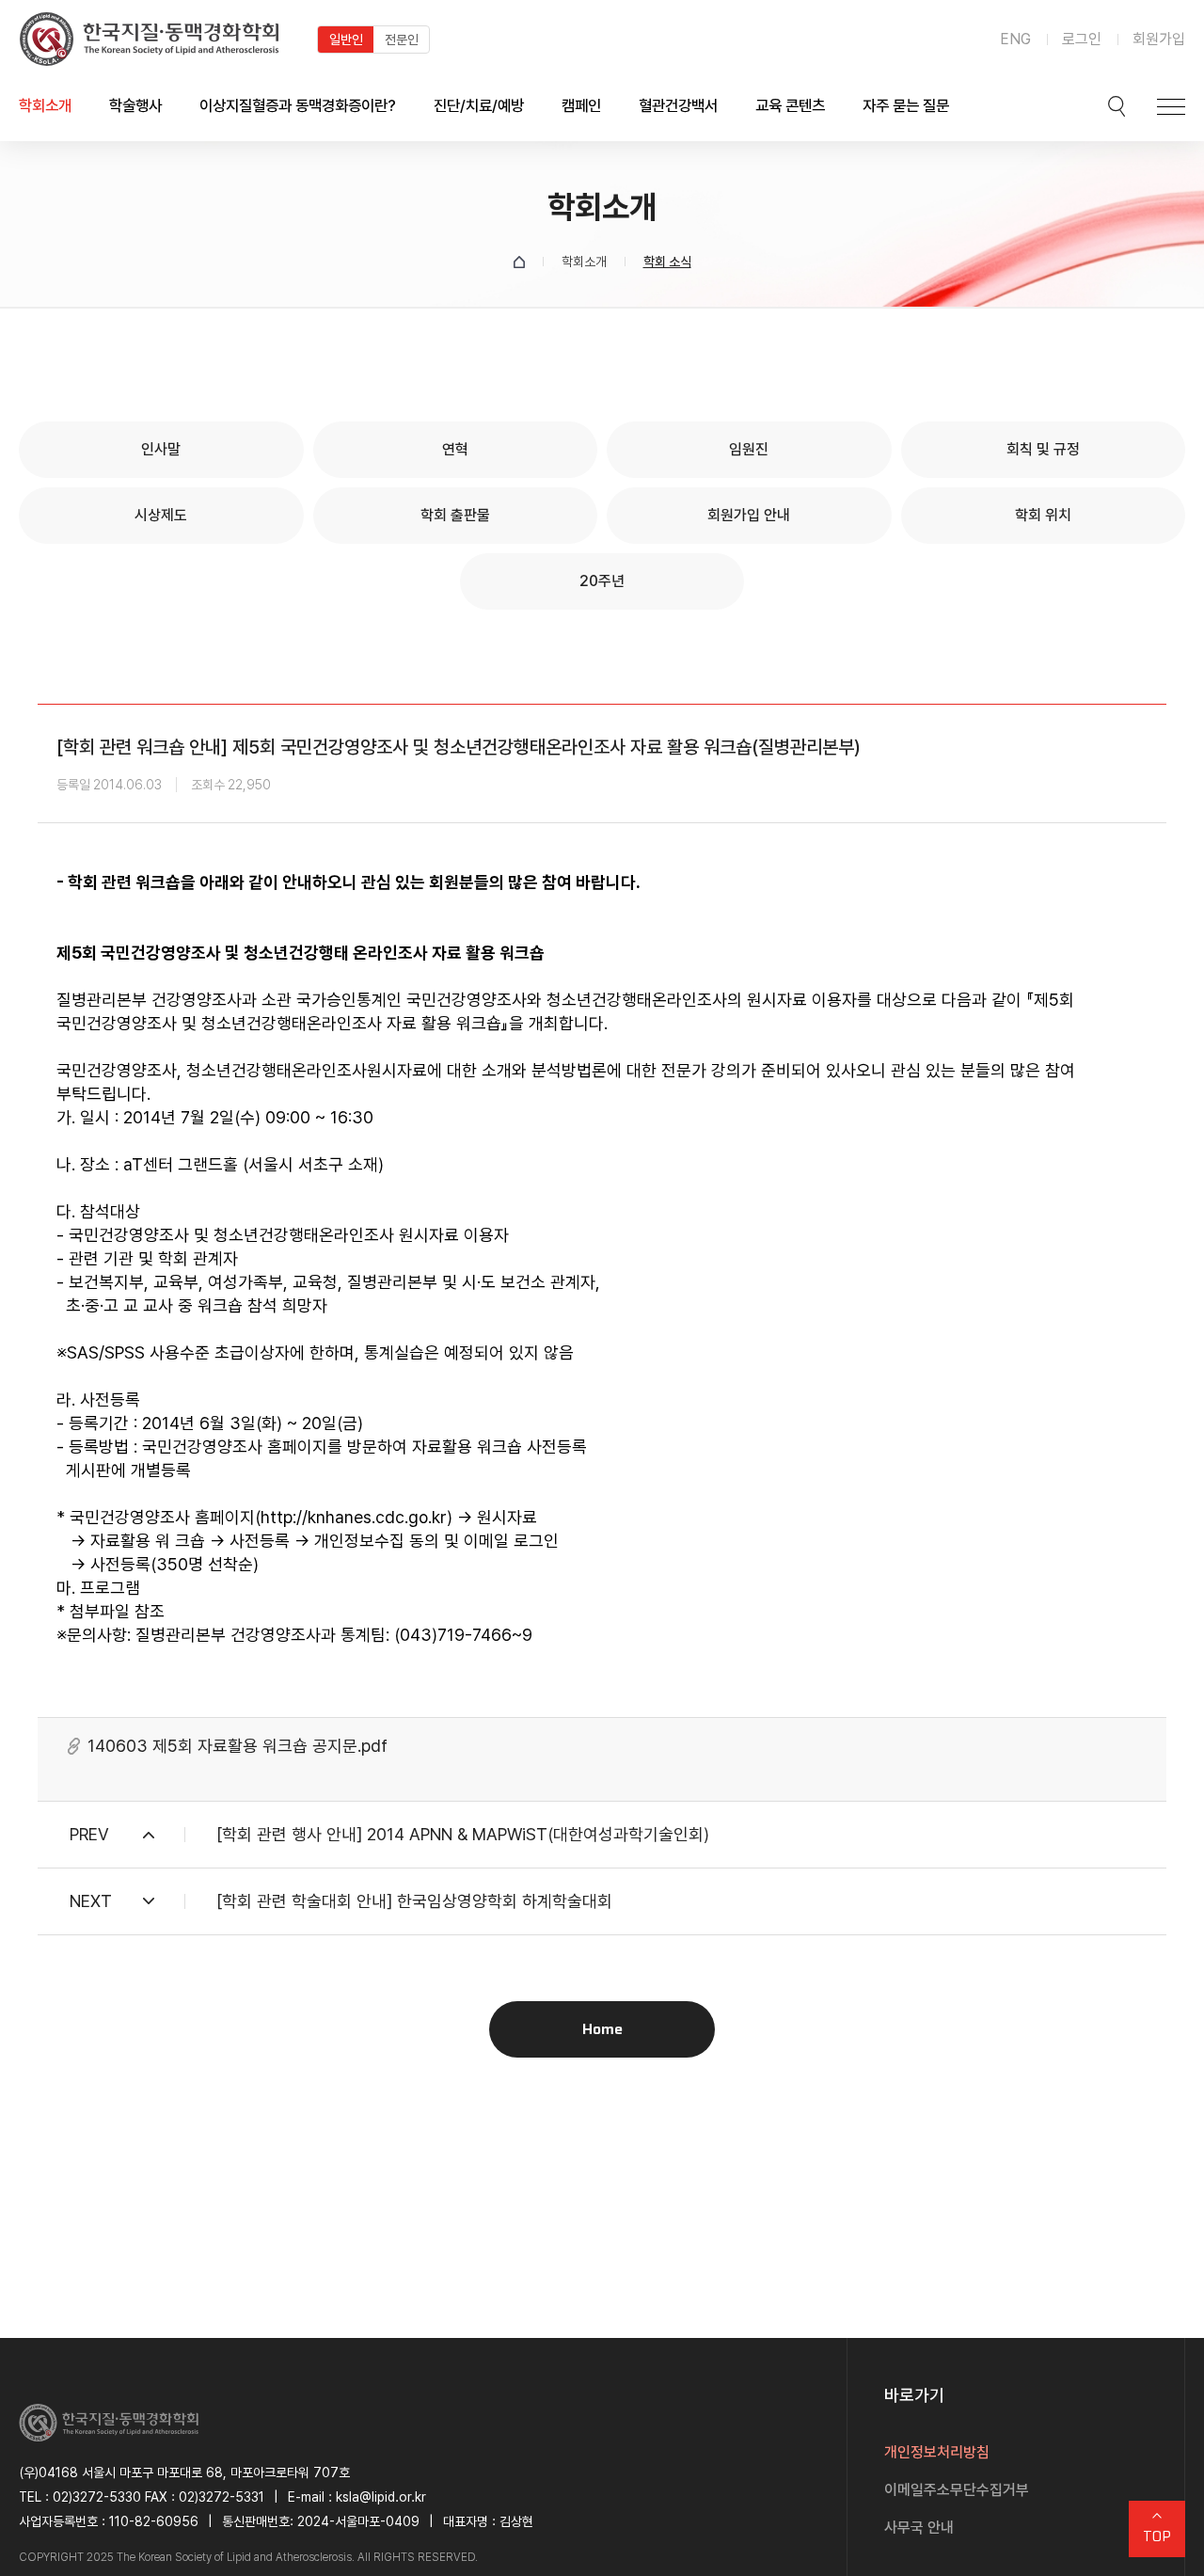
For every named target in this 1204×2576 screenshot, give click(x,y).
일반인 (346, 40)
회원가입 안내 (749, 515)
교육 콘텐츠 (790, 105)
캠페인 (581, 105)
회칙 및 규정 (1043, 449)
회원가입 (1159, 39)
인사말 (161, 449)
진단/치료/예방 (479, 105)
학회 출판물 (455, 515)
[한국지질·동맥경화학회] (149, 39)
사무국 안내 (919, 2528)
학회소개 (45, 105)
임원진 (749, 449)
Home (602, 2029)
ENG (1015, 39)
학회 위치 (1043, 515)
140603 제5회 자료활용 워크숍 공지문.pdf (238, 1746)
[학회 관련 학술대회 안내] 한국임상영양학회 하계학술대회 (414, 1901)
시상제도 (161, 515)
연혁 (455, 449)
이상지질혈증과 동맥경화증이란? (298, 105)
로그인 (1082, 39)
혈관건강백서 (678, 105)
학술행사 (135, 105)
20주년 (602, 581)
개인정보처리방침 (937, 2452)
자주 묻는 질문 (906, 105)
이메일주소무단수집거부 (957, 2490)
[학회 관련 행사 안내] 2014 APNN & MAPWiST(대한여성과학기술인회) (463, 1834)
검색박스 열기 (1117, 106)
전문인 (402, 40)
